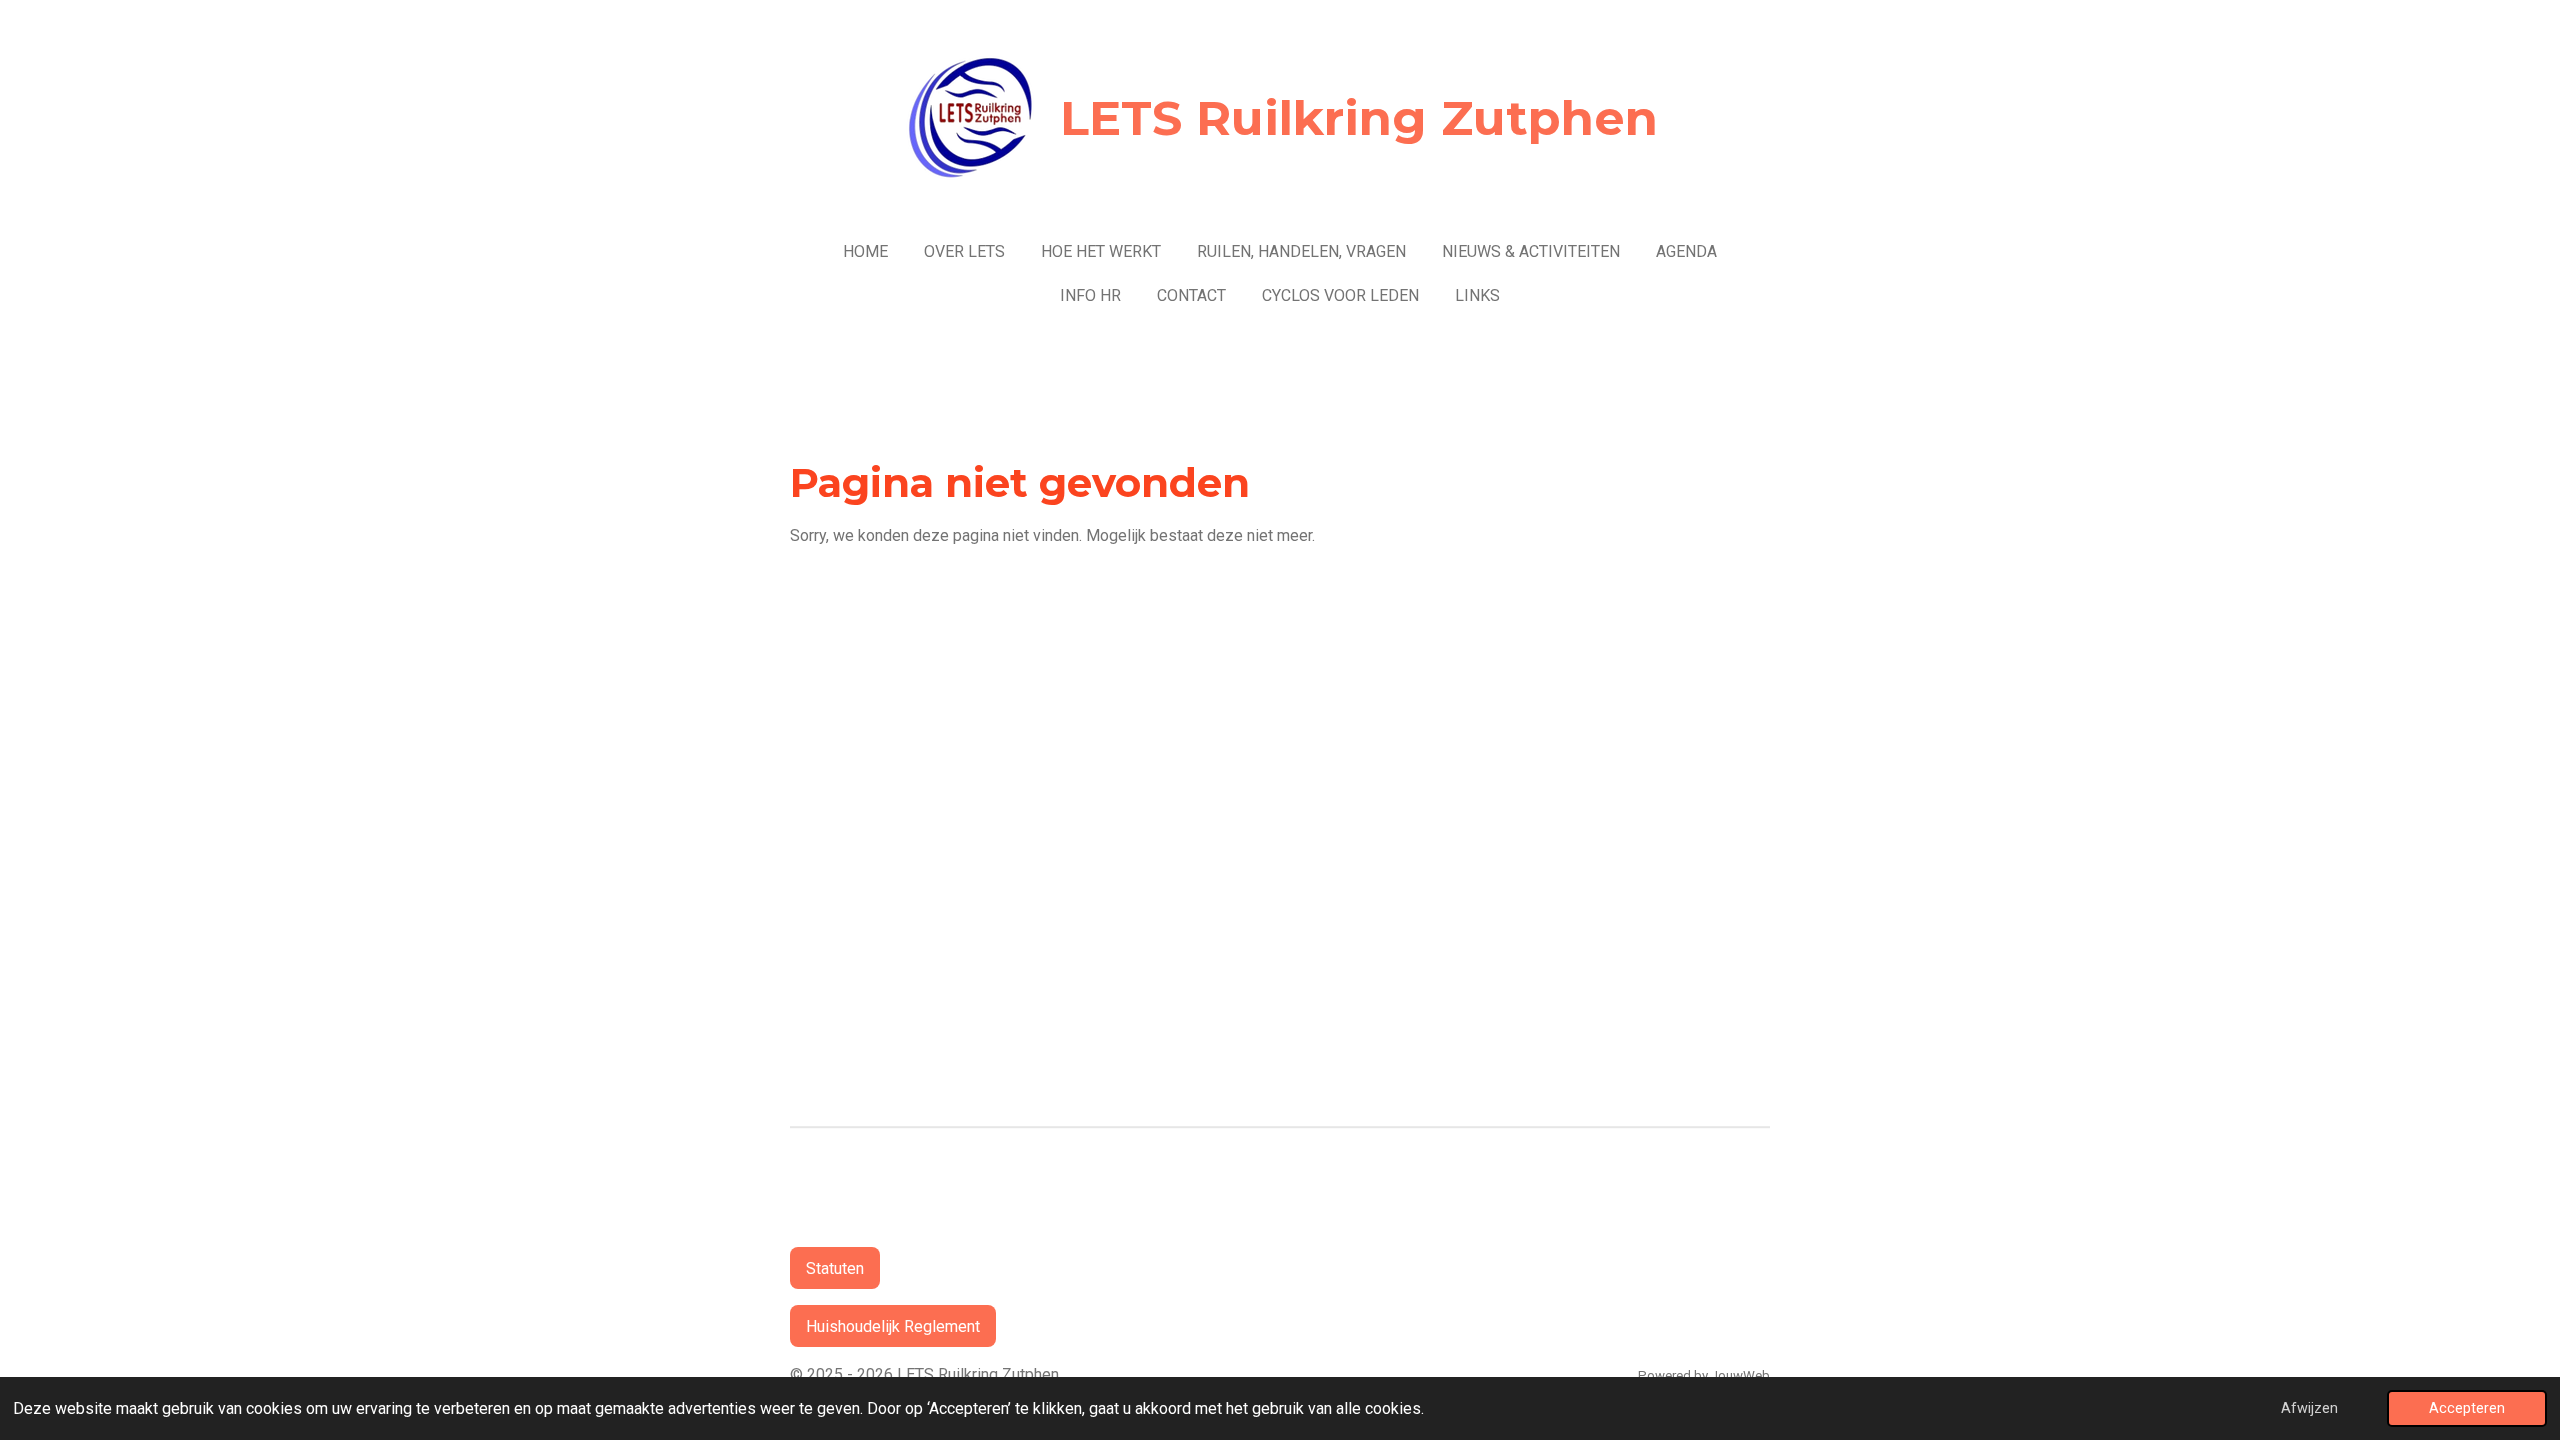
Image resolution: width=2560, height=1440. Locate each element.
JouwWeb (1740, 1375)
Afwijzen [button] (2309, 1408)
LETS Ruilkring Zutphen (1359, 118)
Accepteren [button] (2467, 1408)
